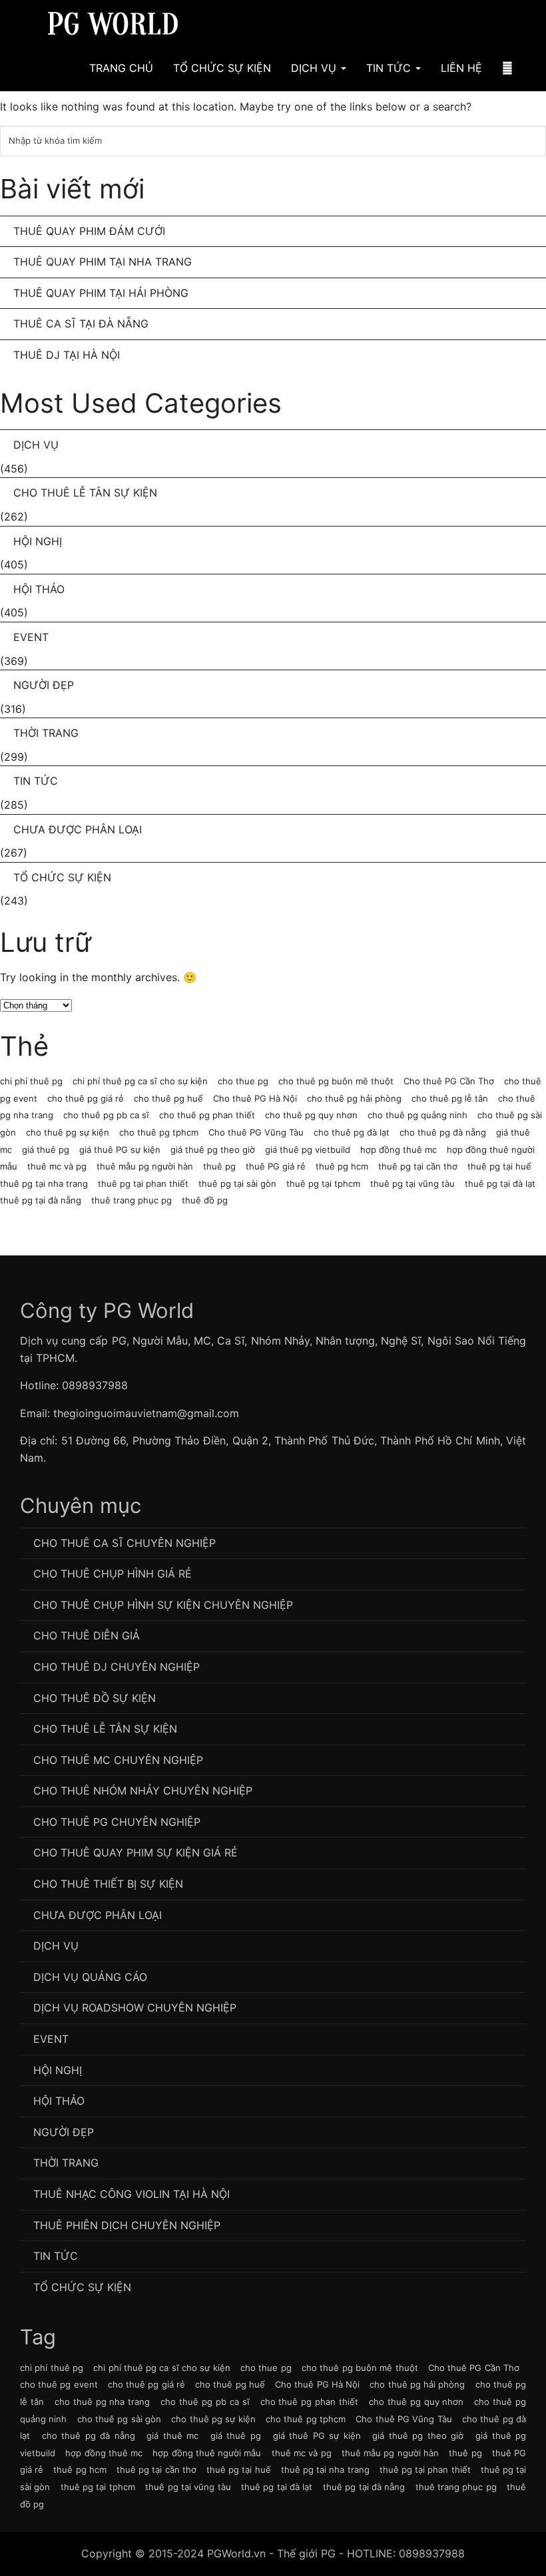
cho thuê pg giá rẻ (86, 1098)
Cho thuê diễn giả (87, 1635)
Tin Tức (390, 68)
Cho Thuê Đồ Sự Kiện (95, 1698)
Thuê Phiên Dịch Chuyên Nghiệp (127, 2225)
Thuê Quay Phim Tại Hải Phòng (101, 293)
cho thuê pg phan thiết (207, 1115)
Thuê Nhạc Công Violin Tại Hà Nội (132, 2194)
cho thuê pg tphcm (159, 1132)
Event (31, 637)
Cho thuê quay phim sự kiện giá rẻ (136, 1852)
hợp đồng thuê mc (399, 1150)
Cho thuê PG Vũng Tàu (256, 1132)
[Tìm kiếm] (507, 68)
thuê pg (219, 1166)
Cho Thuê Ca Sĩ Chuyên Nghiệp (125, 1543)
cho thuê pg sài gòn (119, 2419)
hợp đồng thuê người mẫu (207, 2453)
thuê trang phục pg (132, 1200)
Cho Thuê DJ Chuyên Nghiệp (117, 1667)
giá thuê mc (172, 2436)
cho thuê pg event (59, 2384)
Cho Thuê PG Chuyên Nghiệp (117, 1822)
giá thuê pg (46, 1150)
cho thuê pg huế (168, 1098)
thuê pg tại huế (499, 1166)
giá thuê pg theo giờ (213, 1150)
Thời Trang (46, 733)
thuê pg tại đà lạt (500, 1183)
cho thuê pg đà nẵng (443, 1132)
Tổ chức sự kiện (62, 877)
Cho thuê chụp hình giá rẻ (113, 1574)
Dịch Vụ (315, 68)
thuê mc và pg (57, 1166)
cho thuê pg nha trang (103, 2402)
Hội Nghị (38, 541)
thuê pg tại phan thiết (143, 1183)
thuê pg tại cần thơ (418, 1166)
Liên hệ (461, 68)
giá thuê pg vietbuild (308, 1150)
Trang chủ (121, 68)
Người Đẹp (44, 685)
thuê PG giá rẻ (276, 1166)
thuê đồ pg (205, 1200)
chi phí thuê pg (31, 1081)
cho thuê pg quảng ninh (417, 1115)
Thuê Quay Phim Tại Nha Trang (103, 262)
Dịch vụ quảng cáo (90, 1977)
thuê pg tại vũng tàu (412, 1183)
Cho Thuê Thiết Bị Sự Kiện (108, 1884)
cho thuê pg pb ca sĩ (106, 1115)
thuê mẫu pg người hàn (145, 1166)
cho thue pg (243, 1081)
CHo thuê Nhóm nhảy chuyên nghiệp (143, 1791)
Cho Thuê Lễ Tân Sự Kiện (85, 493)
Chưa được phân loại (78, 829)
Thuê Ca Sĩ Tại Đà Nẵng (81, 323)
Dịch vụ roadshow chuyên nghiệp (135, 2008)
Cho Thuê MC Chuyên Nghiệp (118, 1760)
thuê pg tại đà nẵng (41, 1200)
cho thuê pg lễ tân (450, 1098)
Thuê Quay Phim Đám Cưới (89, 231)
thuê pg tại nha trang (44, 1183)
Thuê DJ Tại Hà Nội (67, 355)
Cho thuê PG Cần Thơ (449, 1081)
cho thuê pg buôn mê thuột (336, 1081)
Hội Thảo (39, 589)
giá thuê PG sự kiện (120, 1150)
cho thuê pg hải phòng (354, 1098)
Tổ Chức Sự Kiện (222, 68)
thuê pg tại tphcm (323, 1183)
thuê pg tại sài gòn (237, 1183)
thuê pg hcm (342, 1166)
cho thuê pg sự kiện (68, 1132)
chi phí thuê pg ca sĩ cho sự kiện (140, 1081)
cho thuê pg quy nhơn (311, 1115)
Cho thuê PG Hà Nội (255, 1098)
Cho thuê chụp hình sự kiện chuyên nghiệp (163, 1605)
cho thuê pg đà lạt (352, 1132)
